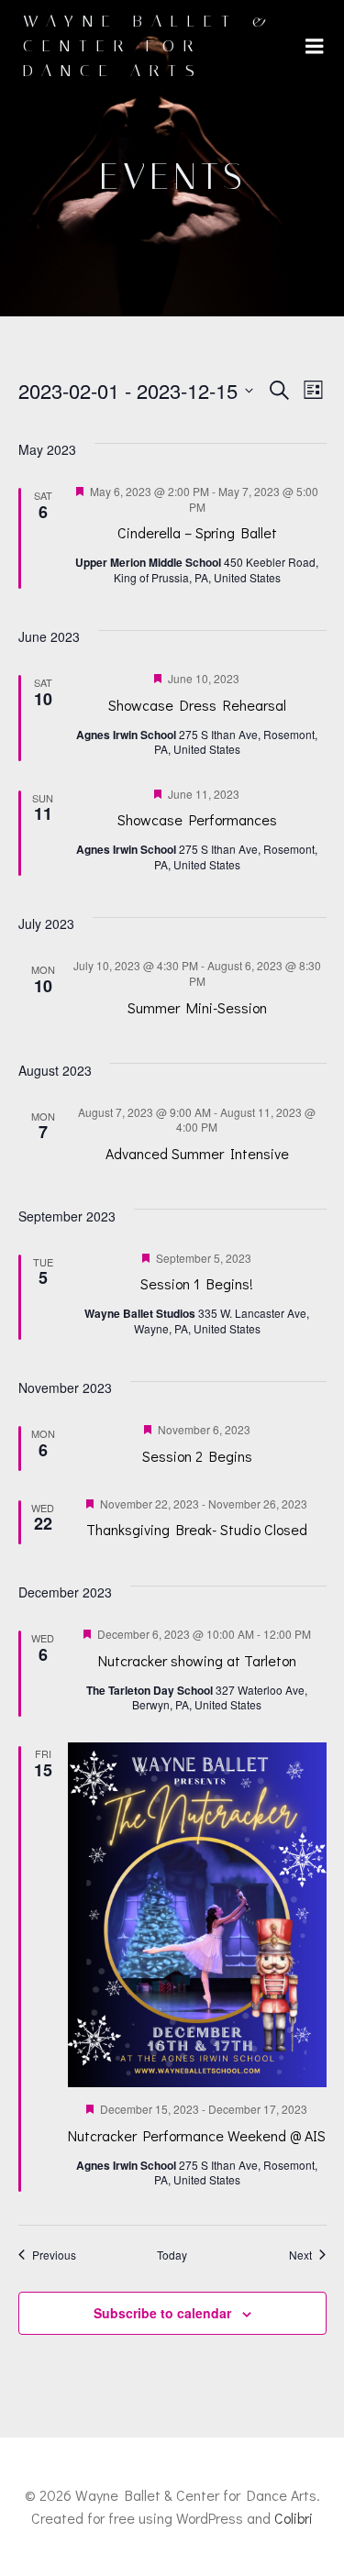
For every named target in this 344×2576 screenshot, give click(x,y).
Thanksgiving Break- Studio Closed (197, 1529)
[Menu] (315, 47)
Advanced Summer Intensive (197, 1153)
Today (172, 2255)
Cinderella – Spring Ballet (197, 532)
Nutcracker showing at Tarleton (197, 1660)
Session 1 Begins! (197, 1283)
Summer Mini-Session (197, 1007)
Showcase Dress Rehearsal (197, 705)
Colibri (294, 2518)
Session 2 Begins (197, 1456)
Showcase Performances (197, 819)
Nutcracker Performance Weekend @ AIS (197, 2135)
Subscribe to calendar (162, 2313)
